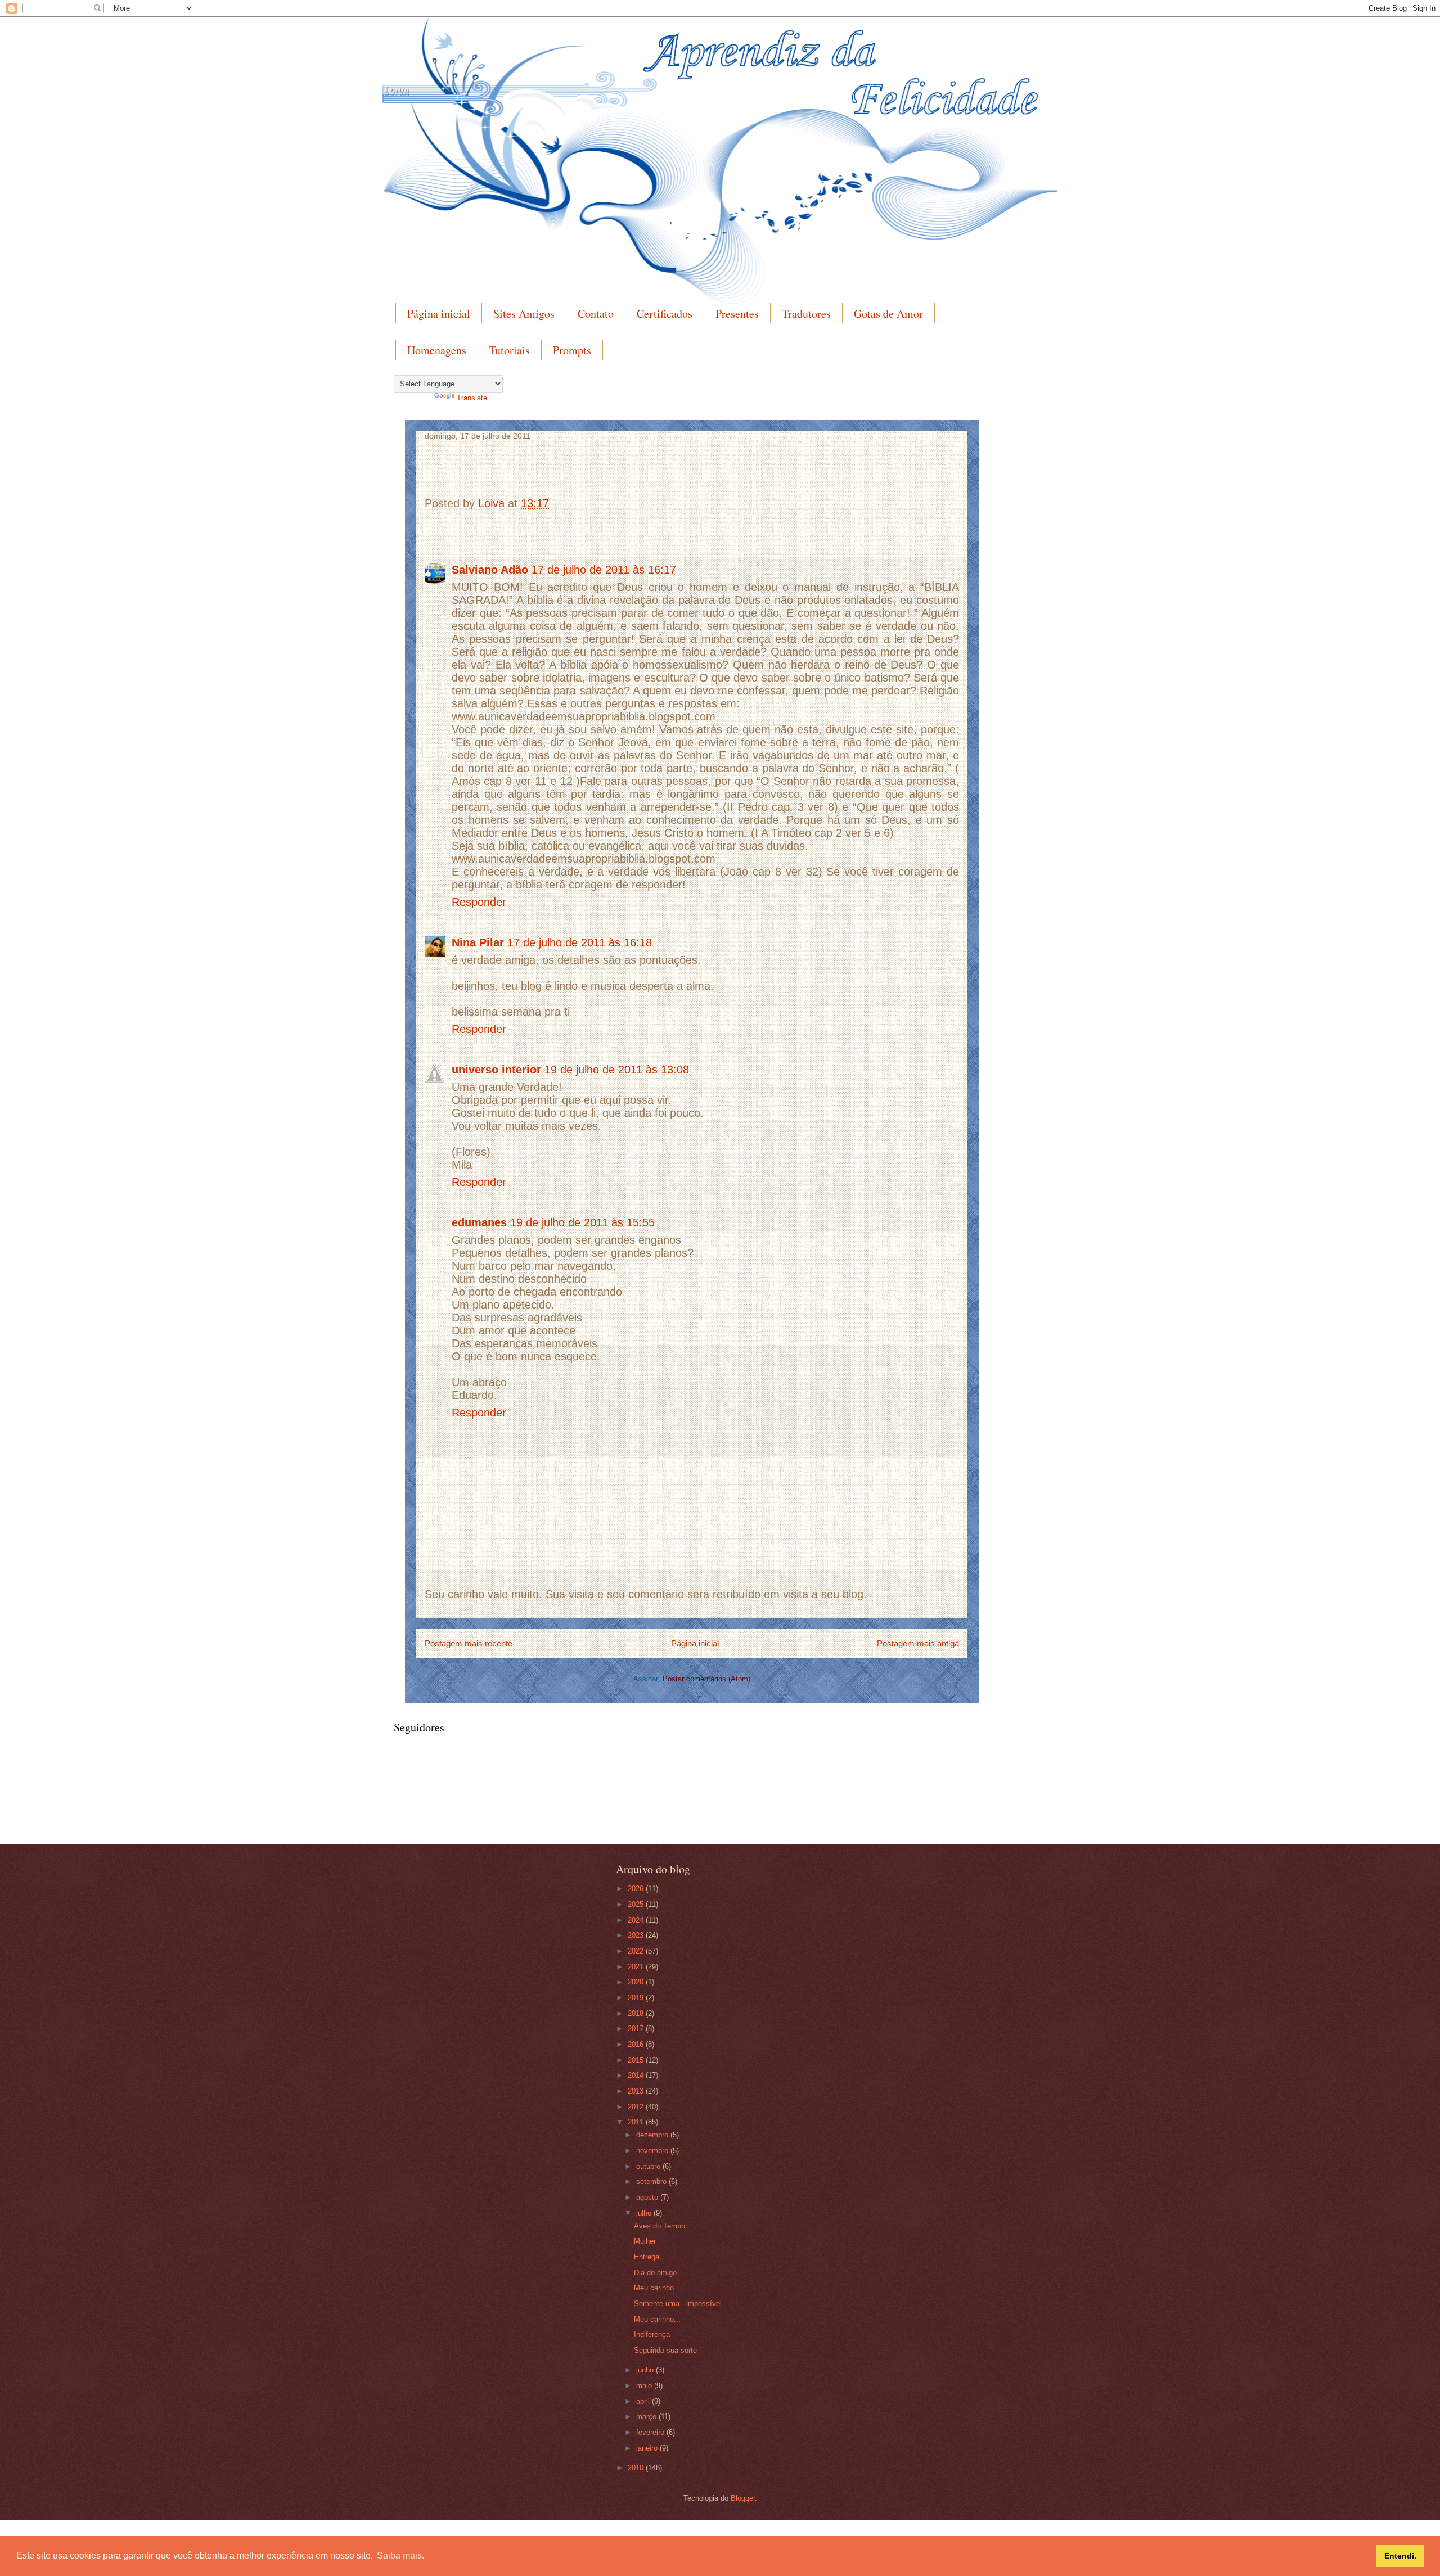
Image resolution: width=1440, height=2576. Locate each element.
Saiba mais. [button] (400, 2555)
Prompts (572, 350)
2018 (637, 2013)
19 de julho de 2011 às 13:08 (617, 1070)
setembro (652, 2182)
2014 (637, 2075)
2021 (637, 1967)
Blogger (743, 2498)
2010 (637, 2468)
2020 (637, 1982)
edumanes (479, 1222)
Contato (596, 313)
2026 (637, 1889)
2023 (637, 1935)
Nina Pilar (478, 942)
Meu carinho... (657, 2288)
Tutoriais (510, 350)
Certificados (665, 313)
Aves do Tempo (660, 2226)
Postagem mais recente (469, 1643)
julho (645, 2213)
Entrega (647, 2257)
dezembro (653, 2135)
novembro (653, 2151)
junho (646, 2370)
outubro (649, 2166)
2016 (637, 2044)
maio (645, 2386)
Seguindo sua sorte (665, 2350)
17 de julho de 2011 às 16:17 (604, 570)
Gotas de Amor (888, 313)
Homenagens (437, 350)
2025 (637, 1904)
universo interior (496, 1070)
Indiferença (652, 2334)
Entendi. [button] (1400, 2556)
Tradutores (806, 313)
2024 (637, 1920)
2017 (637, 2029)
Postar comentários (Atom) (706, 1679)
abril (644, 2401)
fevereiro (651, 2432)
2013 (637, 2091)
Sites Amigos (524, 313)
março (647, 2417)
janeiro (648, 2448)
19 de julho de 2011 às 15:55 (582, 1222)
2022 (637, 1951)
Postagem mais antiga (918, 1643)
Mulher (645, 2241)
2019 (637, 1998)
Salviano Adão (490, 570)
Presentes (737, 313)
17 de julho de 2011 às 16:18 (580, 942)
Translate (472, 398)
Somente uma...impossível (678, 2304)
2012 (637, 2107)
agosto (648, 2197)
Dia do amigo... (659, 2273)
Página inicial (439, 313)
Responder (479, 902)
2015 (637, 2060)
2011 (637, 2122)
